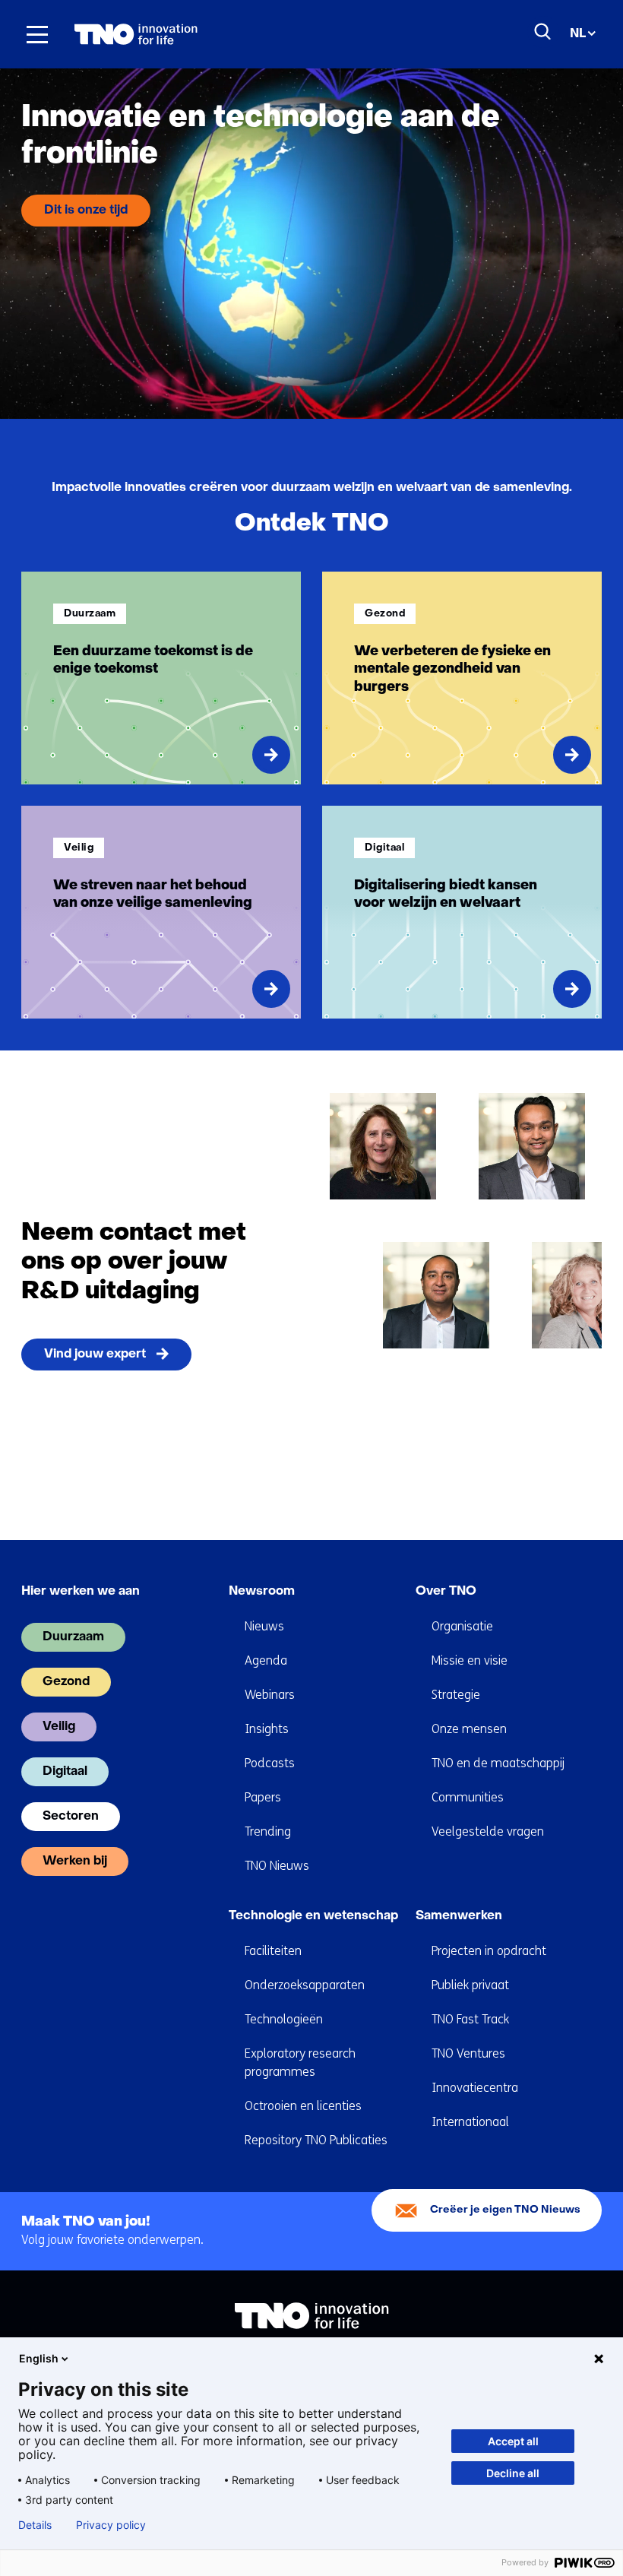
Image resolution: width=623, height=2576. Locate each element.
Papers (263, 1797)
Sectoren (71, 1817)
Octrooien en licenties (303, 2106)
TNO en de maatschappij (498, 1763)
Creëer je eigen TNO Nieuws (505, 2210)
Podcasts (270, 1763)
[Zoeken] (543, 32)
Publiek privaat (470, 1985)
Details (35, 2525)
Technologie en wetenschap (313, 1916)
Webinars (270, 1695)
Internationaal (470, 2122)
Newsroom (262, 1592)
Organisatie (462, 1626)
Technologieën (284, 2019)
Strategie (456, 1695)
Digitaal (65, 1772)
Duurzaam (73, 1637)
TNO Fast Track (470, 2019)
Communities (468, 1797)
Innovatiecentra (475, 2088)
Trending (268, 1831)
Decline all (513, 2473)
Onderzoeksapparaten (305, 1985)
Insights (267, 1729)
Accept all (513, 2441)
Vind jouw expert (95, 1355)
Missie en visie (470, 1660)
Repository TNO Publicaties (316, 2140)
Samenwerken (459, 1916)
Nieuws (264, 1626)
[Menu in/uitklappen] (37, 34)
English (39, 2358)
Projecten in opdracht (489, 1951)
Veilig (59, 1727)
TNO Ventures (468, 2053)
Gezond (66, 1682)
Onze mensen (469, 1729)
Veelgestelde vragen (488, 1831)
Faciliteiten (273, 1951)
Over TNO (446, 1592)
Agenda (266, 1660)
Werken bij (75, 1862)
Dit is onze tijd (86, 211)
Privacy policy (111, 2525)
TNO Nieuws (277, 1866)
